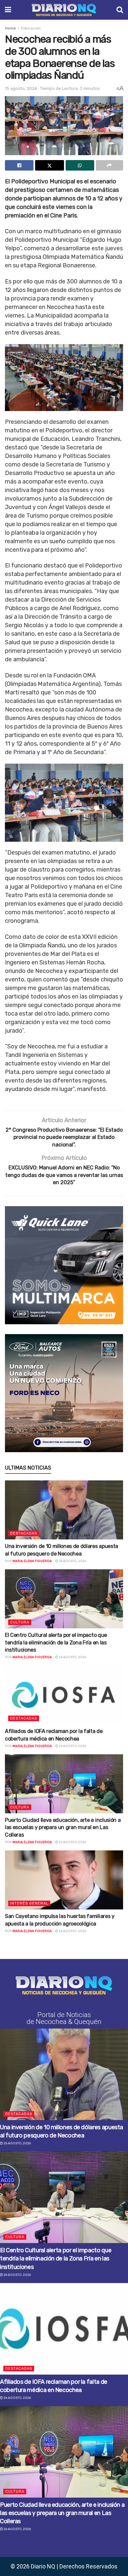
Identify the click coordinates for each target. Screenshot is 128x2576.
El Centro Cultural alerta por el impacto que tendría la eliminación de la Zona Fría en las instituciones (56, 1642)
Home (10, 28)
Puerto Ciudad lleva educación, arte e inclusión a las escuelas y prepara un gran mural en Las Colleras (63, 1827)
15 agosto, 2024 (21, 88)
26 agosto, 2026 (72, 1561)
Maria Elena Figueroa (32, 1561)
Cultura (20, 1622)
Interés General (29, 1903)
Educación (31, 28)
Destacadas (24, 1533)
